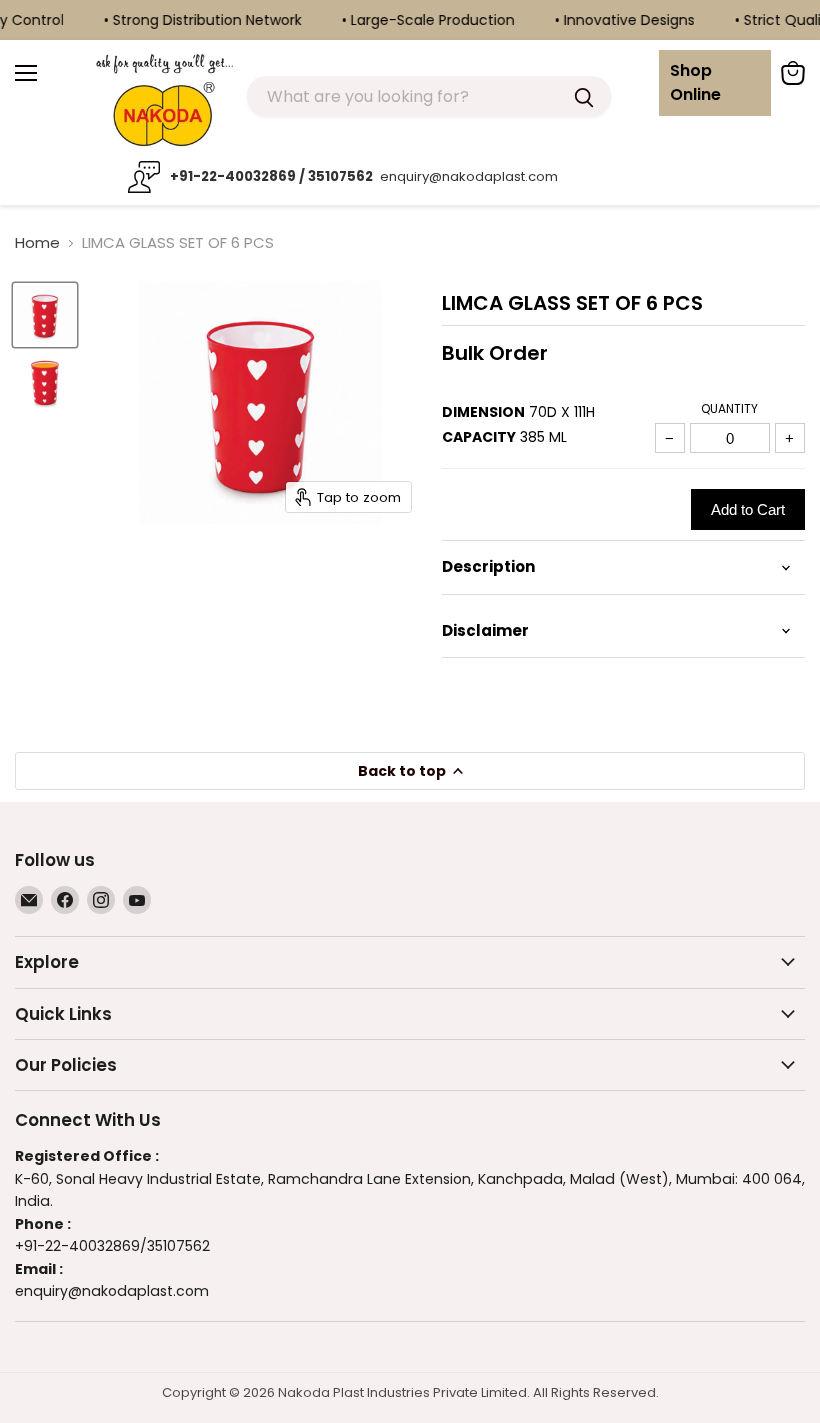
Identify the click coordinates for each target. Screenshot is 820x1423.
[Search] (584, 96)
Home (37, 242)
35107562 (178, 1246)
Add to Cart (748, 509)
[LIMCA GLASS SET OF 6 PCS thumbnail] (45, 315)
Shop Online (695, 82)
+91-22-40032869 (77, 1246)
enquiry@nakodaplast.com (467, 176)
